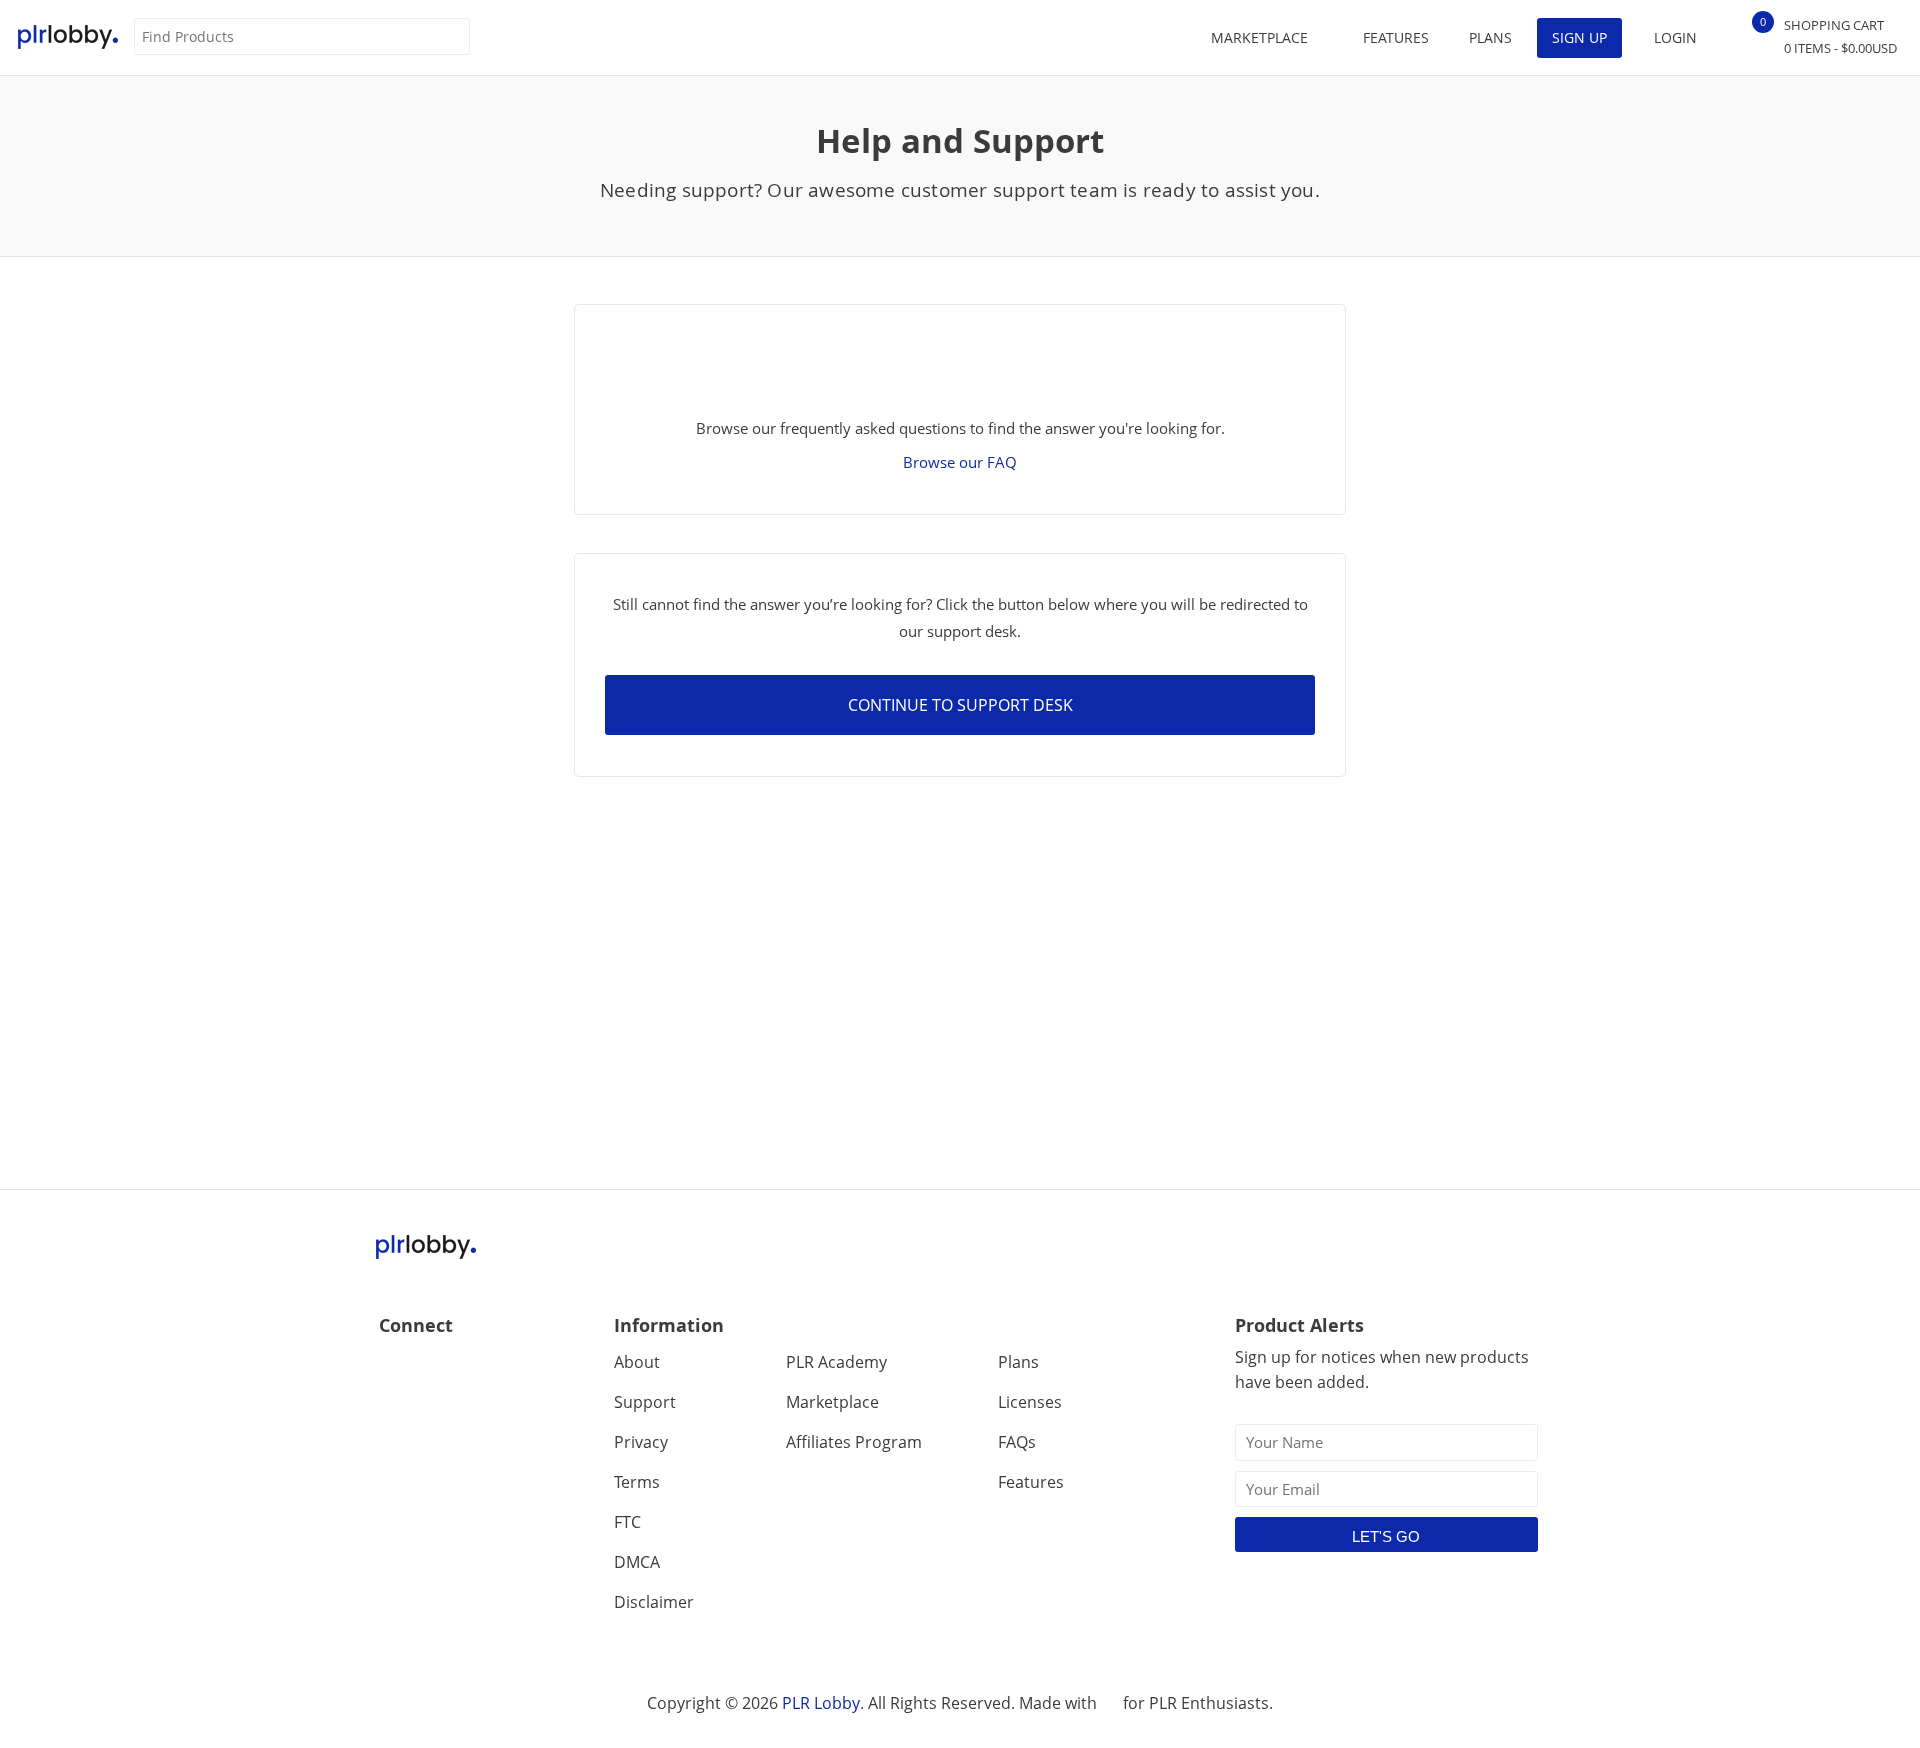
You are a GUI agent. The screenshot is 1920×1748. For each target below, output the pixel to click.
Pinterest (524, 1368)
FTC (627, 1522)
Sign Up (1579, 37)
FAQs (1017, 1442)
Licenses (1030, 1402)
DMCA (637, 1562)
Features (1396, 37)
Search (454, 37)
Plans (1490, 37)
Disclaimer (654, 1602)
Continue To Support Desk (960, 705)
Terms (637, 1482)
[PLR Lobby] (68, 37)
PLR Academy (836, 1362)
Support (645, 1402)
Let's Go (1386, 1536)
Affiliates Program (854, 1442)
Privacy (641, 1442)
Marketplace (832, 1402)
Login (1675, 37)
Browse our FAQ (960, 462)
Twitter (438, 1368)
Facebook (395, 1368)
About (637, 1362)
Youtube (481, 1368)
